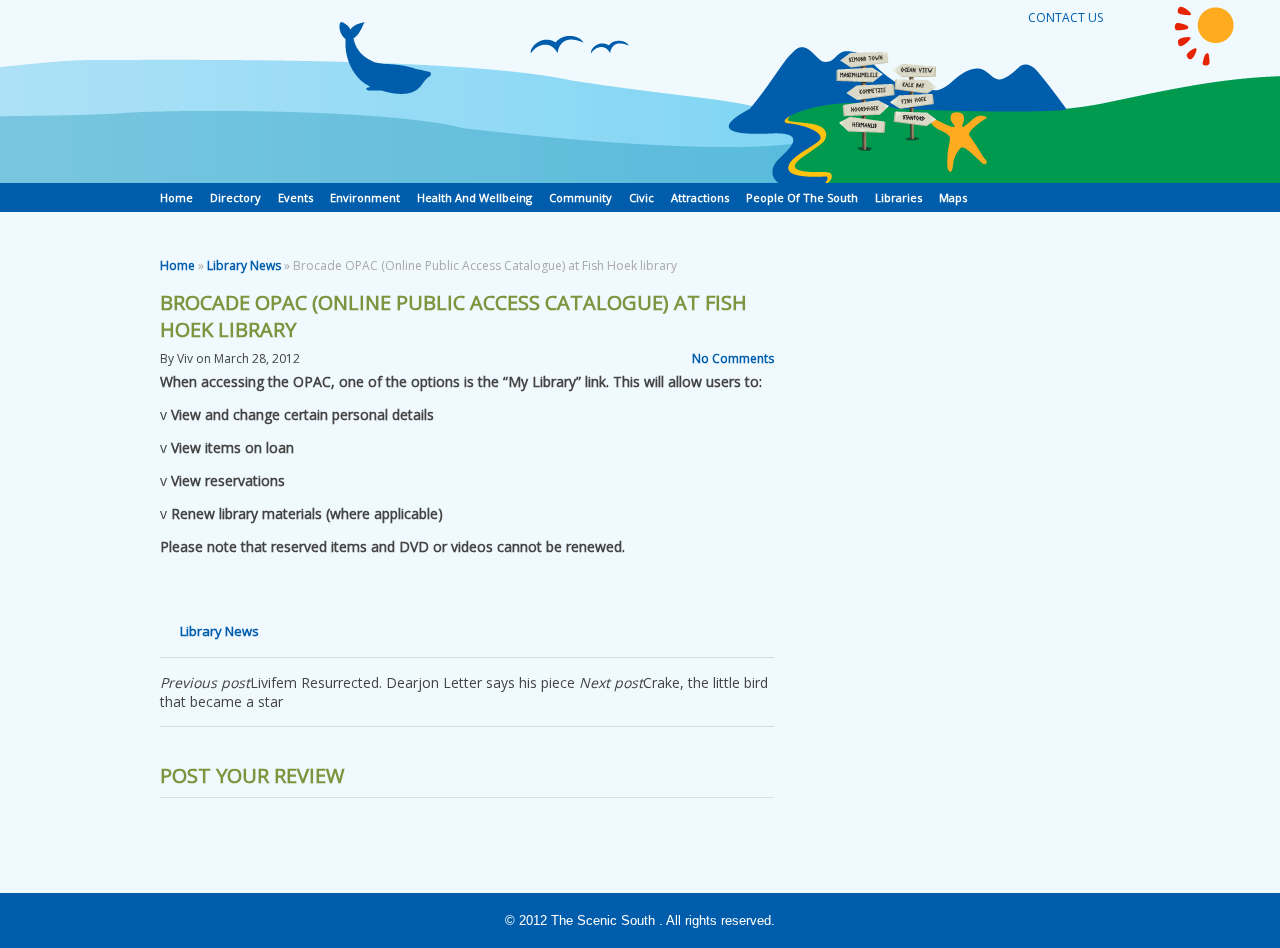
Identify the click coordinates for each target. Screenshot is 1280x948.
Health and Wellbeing (474, 197)
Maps (953, 197)
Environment (365, 197)
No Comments (733, 358)
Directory (235, 197)
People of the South (802, 197)
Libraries (898, 197)
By (167, 358)
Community (580, 197)
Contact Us (1065, 17)
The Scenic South (603, 920)
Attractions (700, 197)
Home (176, 197)
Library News (244, 265)
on (203, 358)
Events (295, 197)
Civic (641, 197)
